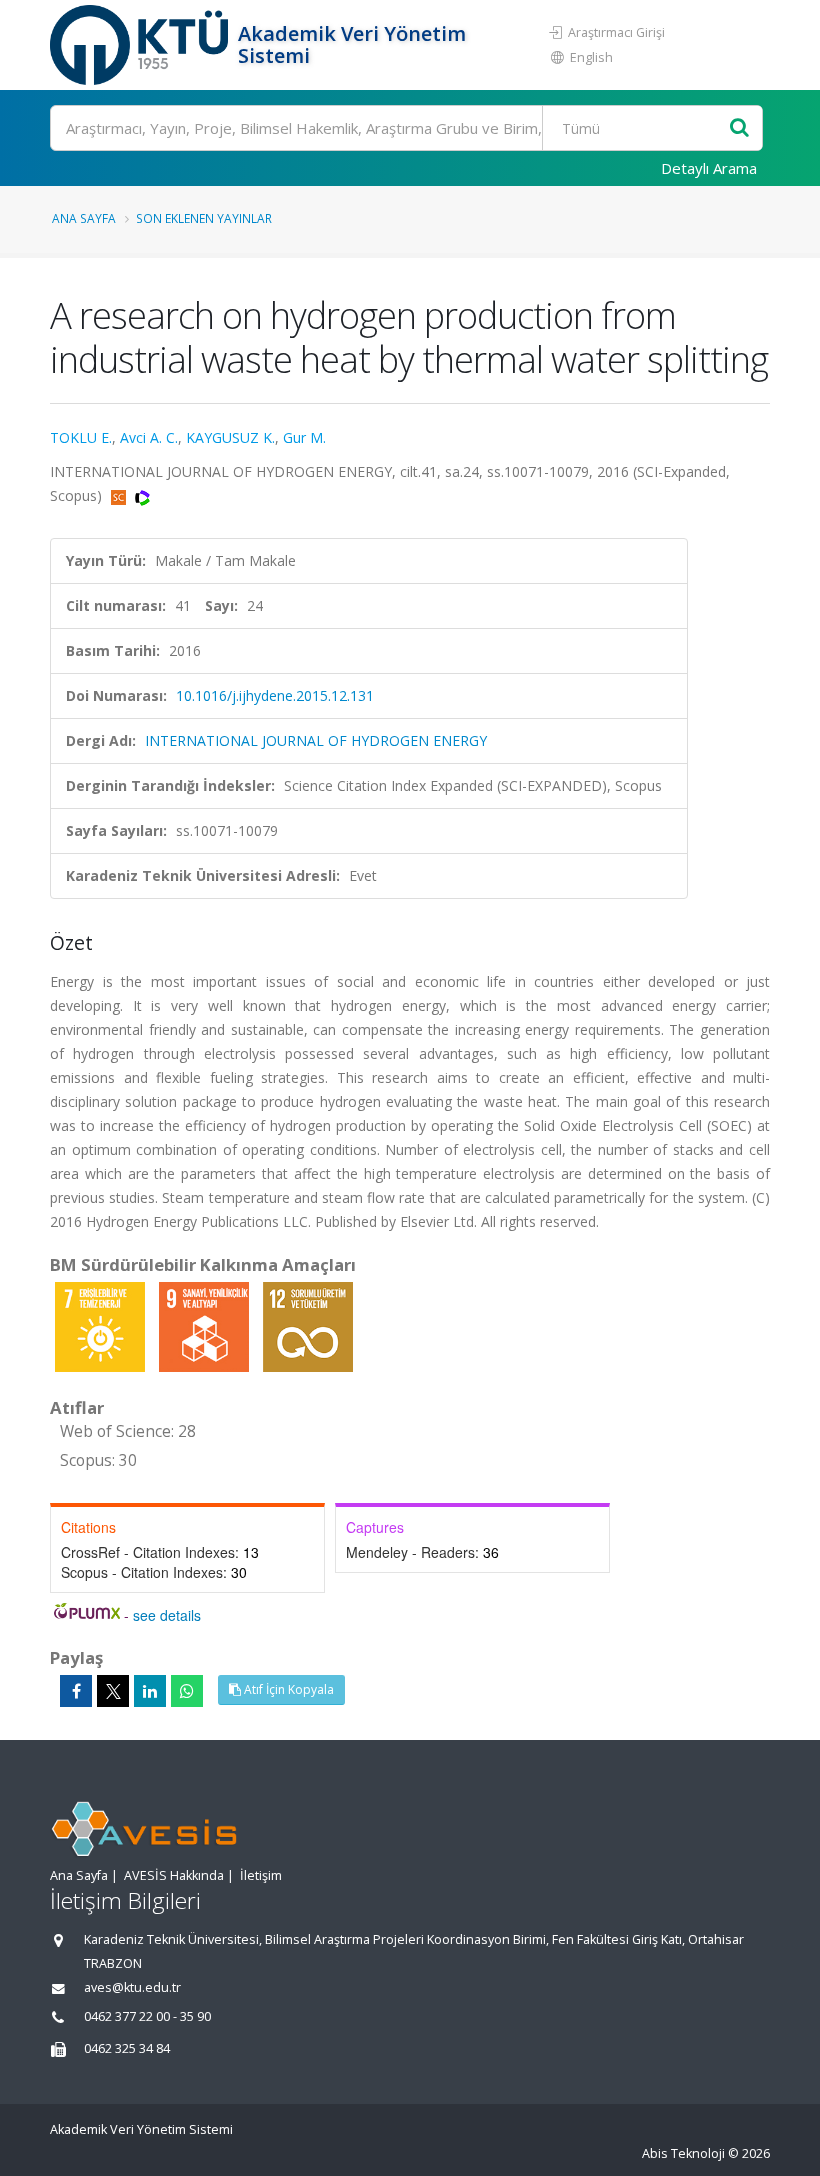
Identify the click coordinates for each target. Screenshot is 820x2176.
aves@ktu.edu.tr (132, 1987)
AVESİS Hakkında (174, 1875)
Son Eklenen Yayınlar (204, 218)
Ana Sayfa (84, 218)
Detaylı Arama (709, 168)
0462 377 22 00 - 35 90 (147, 2016)
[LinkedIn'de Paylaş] (150, 1691)
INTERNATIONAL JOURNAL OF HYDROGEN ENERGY (316, 740)
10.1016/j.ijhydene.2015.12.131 (275, 695)
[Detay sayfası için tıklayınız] (102, 1325)
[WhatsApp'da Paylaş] (187, 1691)
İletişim (261, 1875)
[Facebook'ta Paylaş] (76, 1691)
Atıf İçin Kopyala (287, 1689)
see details (167, 1615)
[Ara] (739, 128)
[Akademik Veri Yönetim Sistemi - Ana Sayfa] (141, 45)
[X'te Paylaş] (113, 1691)
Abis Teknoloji (683, 2153)
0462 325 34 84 (127, 2048)
